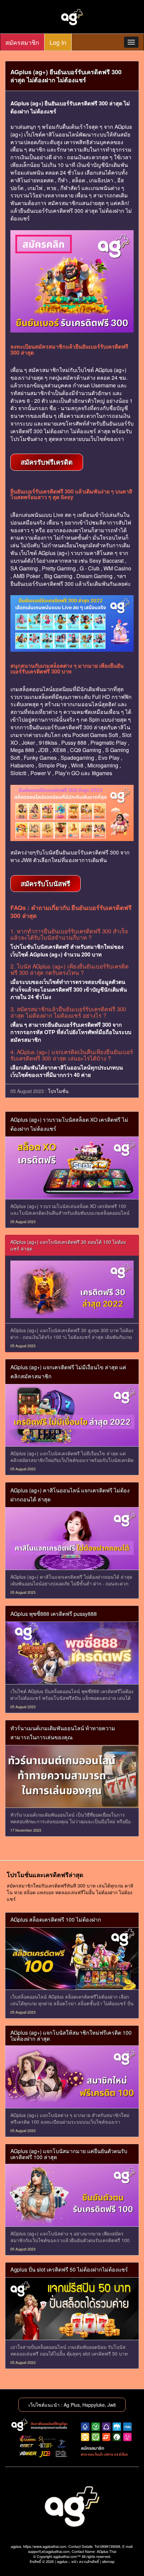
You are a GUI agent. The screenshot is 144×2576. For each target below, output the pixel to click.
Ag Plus (72, 2405)
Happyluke (94, 2405)
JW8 (26, 860)
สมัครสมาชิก (22, 42)
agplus (62, 2561)
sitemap (108, 2561)
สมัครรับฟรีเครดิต (47, 462)
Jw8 (112, 2405)
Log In (58, 42)
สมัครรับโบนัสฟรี (46, 883)
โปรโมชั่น (58, 1091)
